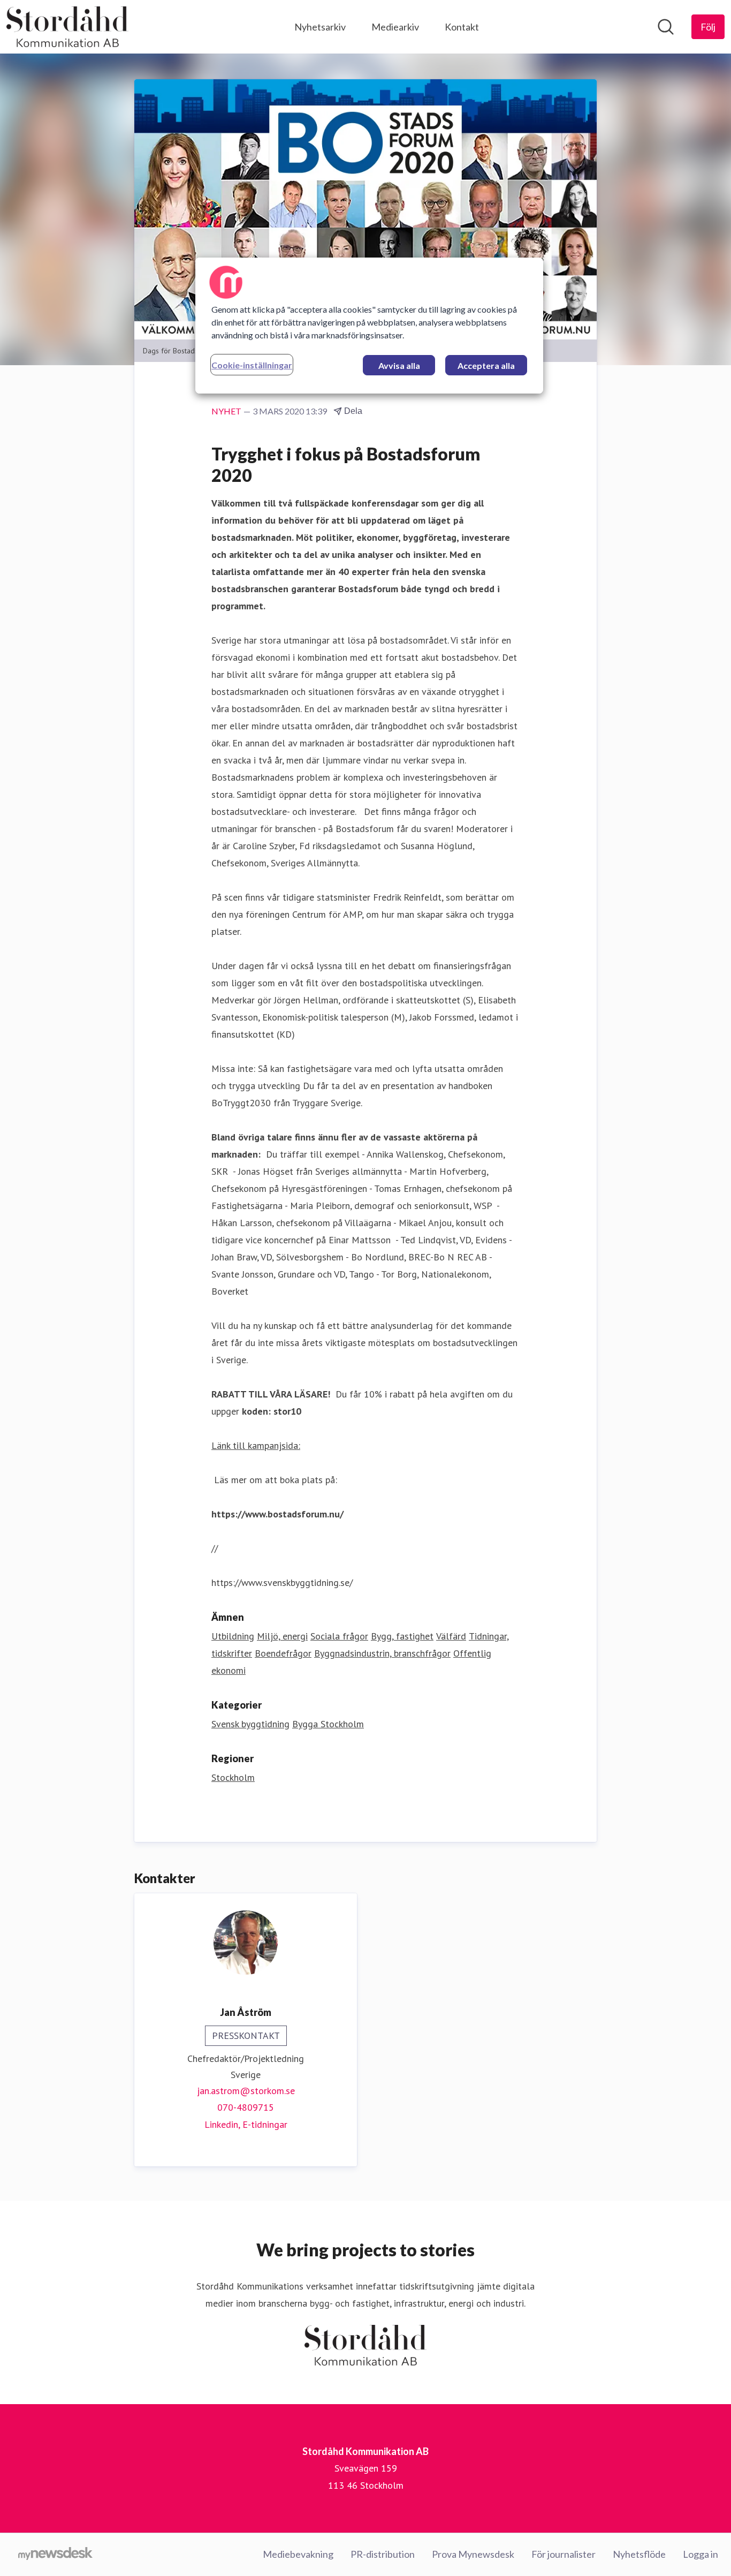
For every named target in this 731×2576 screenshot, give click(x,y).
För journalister (564, 2554)
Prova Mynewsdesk (473, 2554)
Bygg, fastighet (402, 1636)
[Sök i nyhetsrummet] (666, 27)
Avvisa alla (399, 365)
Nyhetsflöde (639, 2554)
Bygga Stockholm (328, 1724)
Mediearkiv (395, 27)
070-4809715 (246, 2107)
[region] (369, 326)
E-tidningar (265, 2124)
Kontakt (462, 27)
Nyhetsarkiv (320, 27)
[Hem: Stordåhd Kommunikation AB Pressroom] (67, 27)
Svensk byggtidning (250, 1724)
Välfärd (451, 1636)
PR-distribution (383, 2554)
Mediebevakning (298, 2554)
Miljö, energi (282, 1636)
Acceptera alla (486, 365)
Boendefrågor (283, 1653)
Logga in (700, 2554)
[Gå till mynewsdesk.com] (55, 2555)
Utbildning (233, 1636)
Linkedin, (223, 2124)
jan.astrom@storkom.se (246, 2091)
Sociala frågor (339, 1636)
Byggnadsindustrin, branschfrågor (382, 1653)
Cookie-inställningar (252, 365)
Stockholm (233, 1777)
